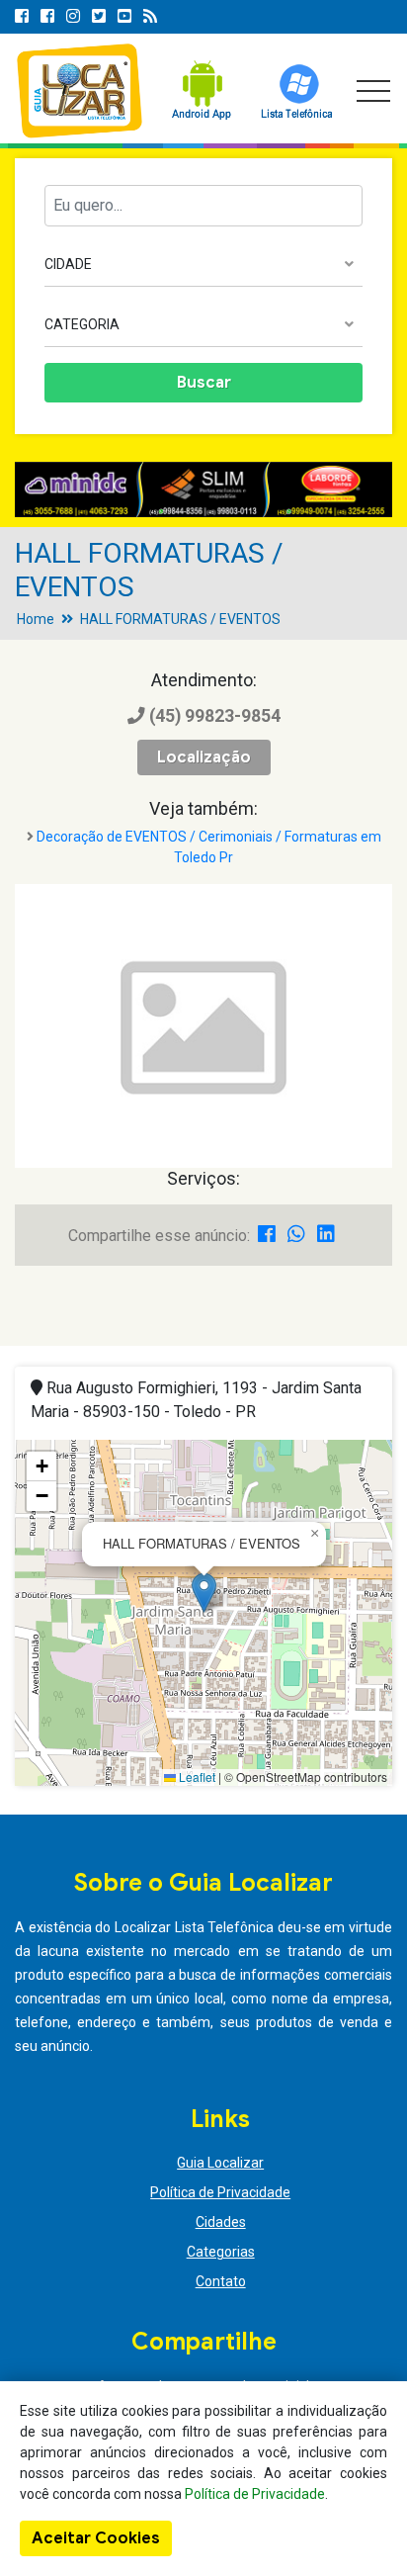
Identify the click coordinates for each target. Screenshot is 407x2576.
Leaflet (196, 1777)
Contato (221, 2281)
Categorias (221, 2252)
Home (36, 619)
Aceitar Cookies (96, 2538)
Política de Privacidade (220, 2192)
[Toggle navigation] (373, 91)
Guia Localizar (220, 2163)
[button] (204, 1593)
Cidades (221, 2222)
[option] (203, 489)
